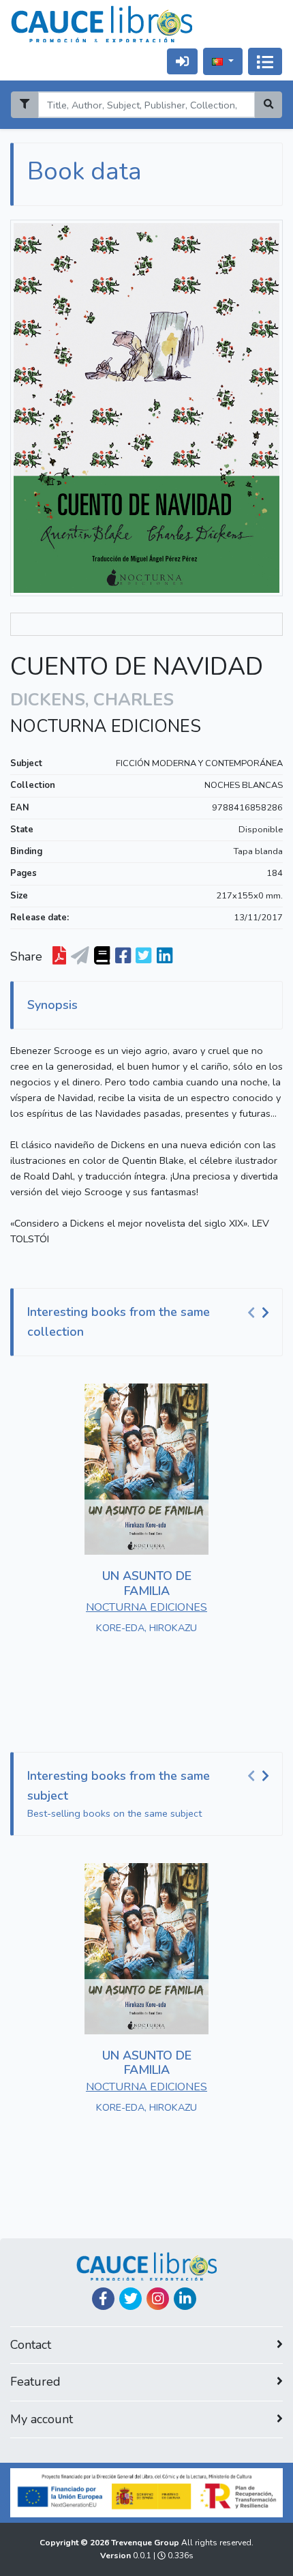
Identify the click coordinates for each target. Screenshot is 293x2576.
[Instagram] (158, 2299)
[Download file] (59, 956)
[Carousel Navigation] (260, 1313)
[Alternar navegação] (265, 61)
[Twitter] (130, 2299)
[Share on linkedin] (165, 956)
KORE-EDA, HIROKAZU (146, 1628)
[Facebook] (103, 2299)
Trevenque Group (146, 2543)
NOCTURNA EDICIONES (106, 727)
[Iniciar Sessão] (182, 61)
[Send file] (80, 956)
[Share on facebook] (123, 956)
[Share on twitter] (143, 956)
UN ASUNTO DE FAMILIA (147, 1583)
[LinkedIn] (185, 2299)
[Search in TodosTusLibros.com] (102, 956)
